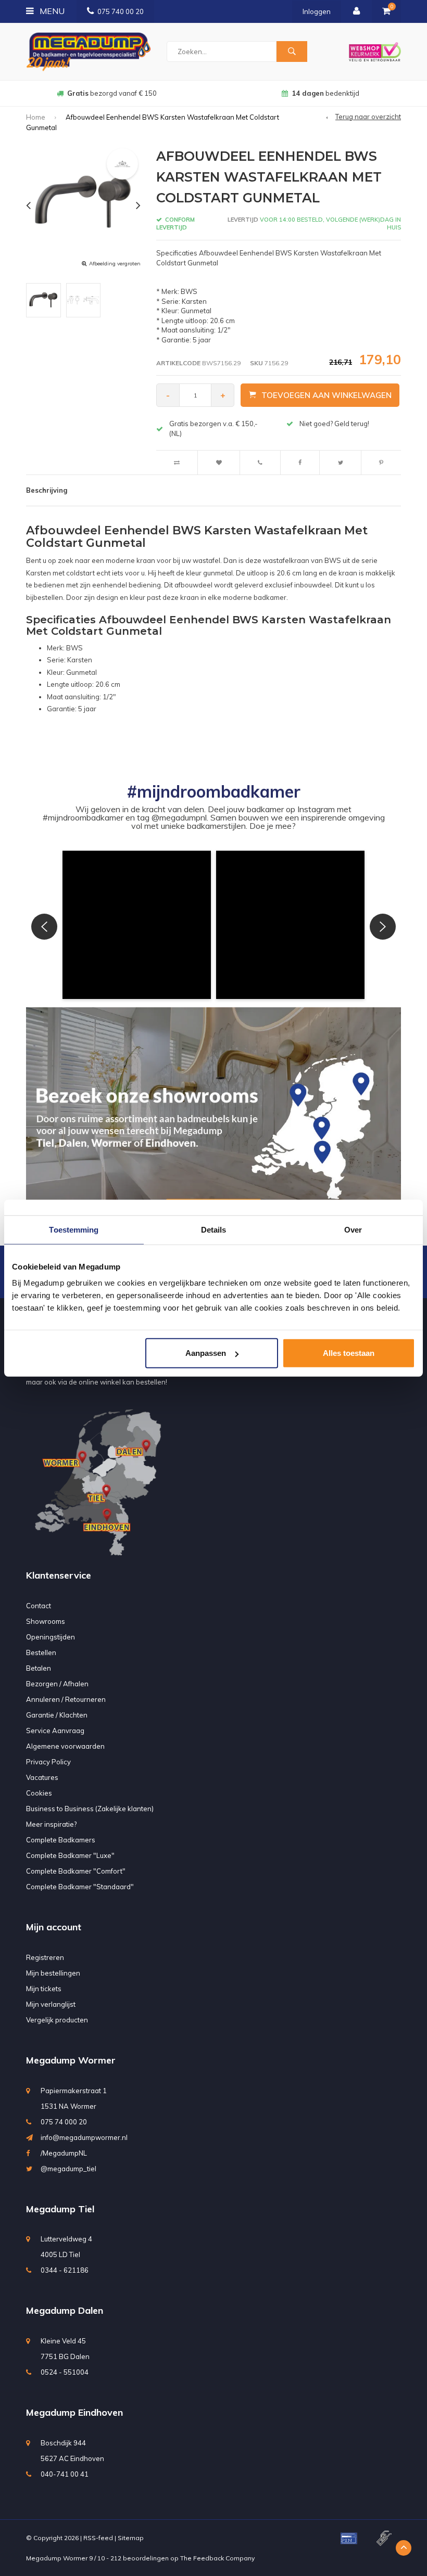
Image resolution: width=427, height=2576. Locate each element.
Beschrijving (47, 490)
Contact (39, 1606)
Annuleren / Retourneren (66, 1699)
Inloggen (317, 11)
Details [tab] (214, 1229)
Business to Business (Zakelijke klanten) (90, 1809)
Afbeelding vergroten (115, 264)
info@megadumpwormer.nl (84, 2137)
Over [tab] (353, 1229)
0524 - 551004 (65, 2372)
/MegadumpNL (64, 2153)
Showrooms (46, 1621)
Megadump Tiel (60, 2209)
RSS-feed (98, 2538)
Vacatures (42, 1777)
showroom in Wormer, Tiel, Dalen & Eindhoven (325, 93)
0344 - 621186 (65, 2270)
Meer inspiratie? (51, 1824)
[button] (137, 925)
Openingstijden (51, 1637)
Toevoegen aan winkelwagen (326, 395)
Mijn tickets (44, 1989)
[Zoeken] (292, 52)
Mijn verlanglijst (51, 2004)
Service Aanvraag (55, 1731)
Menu (51, 11)
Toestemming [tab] (74, 1229)
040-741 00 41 (65, 2474)
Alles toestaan (349, 1353)
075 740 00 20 (121, 11)
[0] (386, 11)
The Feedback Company (217, 2558)
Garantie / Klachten (57, 1715)
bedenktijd (112, 93)
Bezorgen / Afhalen (57, 1684)
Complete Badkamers (61, 1840)
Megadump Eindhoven (74, 2412)
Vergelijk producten (57, 2020)
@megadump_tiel (68, 2169)
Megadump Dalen (65, 2310)
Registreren (45, 1957)
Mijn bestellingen (53, 1973)
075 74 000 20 (64, 2122)
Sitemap (131, 2538)
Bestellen (41, 1652)
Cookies (39, 1793)
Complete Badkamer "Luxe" (70, 1855)
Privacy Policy (48, 1762)
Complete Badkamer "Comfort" (76, 1871)
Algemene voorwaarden (65, 1746)
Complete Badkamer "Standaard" (80, 1887)
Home (36, 117)
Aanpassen (206, 1353)
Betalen (39, 1668)
